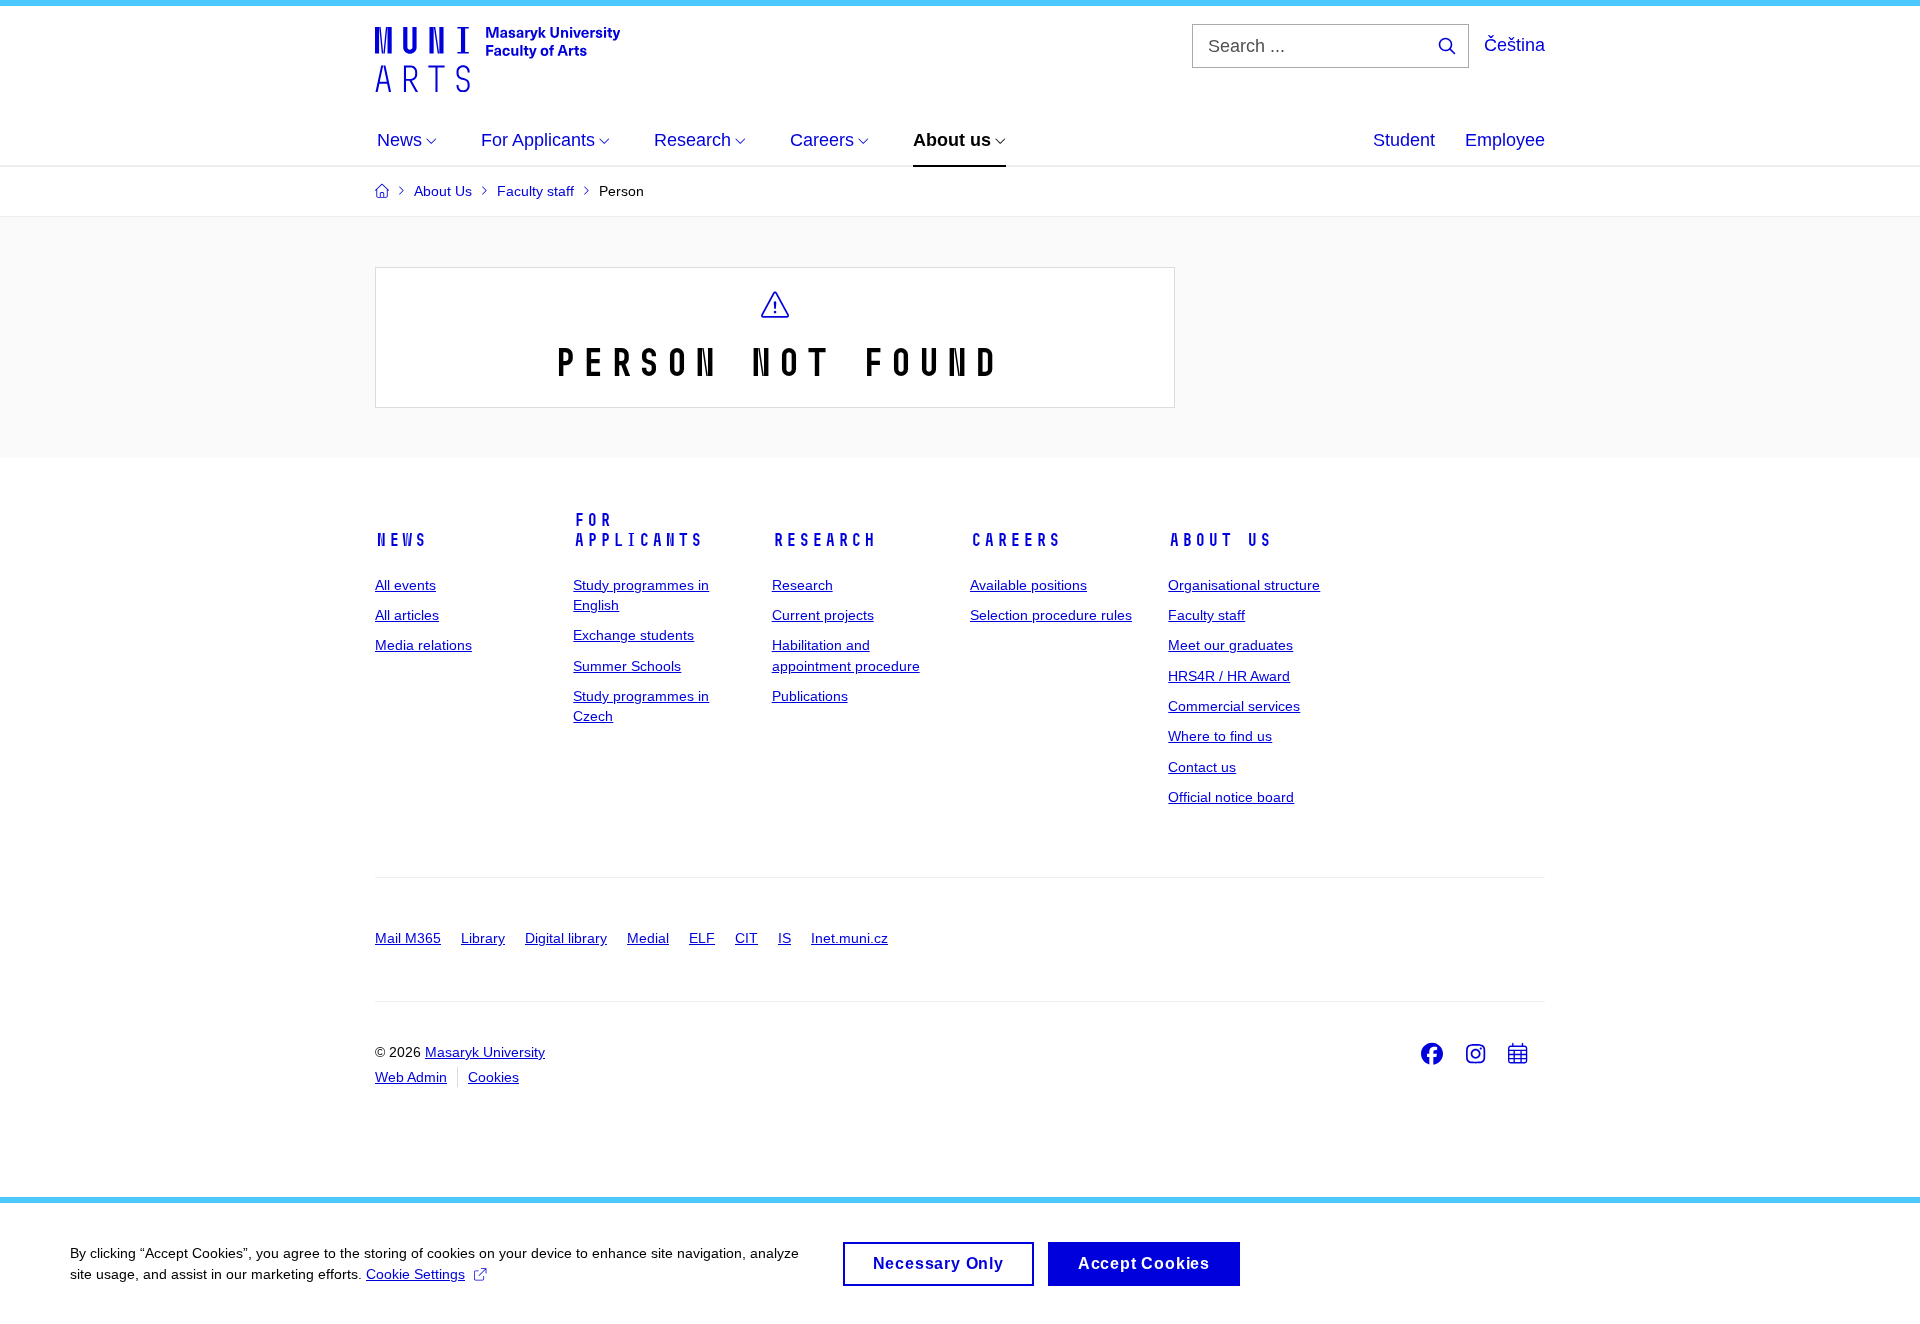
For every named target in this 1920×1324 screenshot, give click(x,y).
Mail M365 (408, 938)
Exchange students (633, 635)
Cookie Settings (415, 1274)
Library (483, 938)
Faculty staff (1206, 615)
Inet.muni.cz (849, 938)
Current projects (823, 615)
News (401, 540)
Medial (648, 938)
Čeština (1514, 45)
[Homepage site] (497, 58)
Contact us (1202, 767)
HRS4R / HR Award (1229, 676)
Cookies (493, 1077)
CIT (746, 938)
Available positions (1028, 585)
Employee (1505, 140)
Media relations (423, 645)
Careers (1015, 540)
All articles (407, 615)
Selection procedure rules (1051, 615)
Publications (810, 696)
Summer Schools (627, 666)
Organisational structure (1244, 585)
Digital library (566, 938)
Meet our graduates (1230, 645)
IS (784, 938)
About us (1220, 540)
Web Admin (411, 1077)
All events (405, 585)
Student (1404, 140)
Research (824, 540)
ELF (702, 938)
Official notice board (1231, 797)
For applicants (638, 530)
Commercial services (1234, 706)
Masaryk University (485, 1052)
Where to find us (1220, 736)
